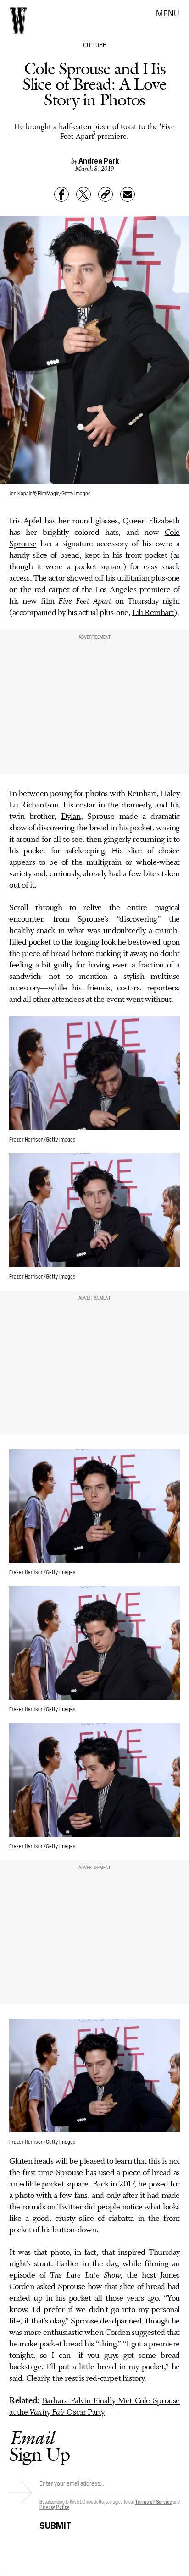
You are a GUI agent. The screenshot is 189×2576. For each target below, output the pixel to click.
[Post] (83, 194)
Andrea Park (99, 160)
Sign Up (39, 2446)
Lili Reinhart (153, 613)
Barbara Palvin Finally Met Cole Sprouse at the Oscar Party (94, 2407)
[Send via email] (128, 194)
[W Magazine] (18, 21)
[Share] (61, 194)
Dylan (71, 817)
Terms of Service (153, 2502)
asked (46, 2287)
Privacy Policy (54, 2507)
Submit (56, 2524)
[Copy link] (106, 194)
